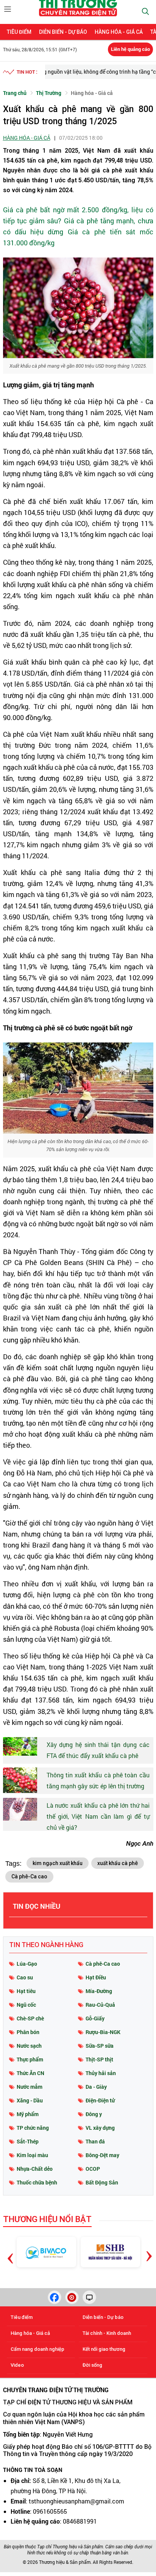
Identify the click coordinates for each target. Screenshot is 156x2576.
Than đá (95, 2141)
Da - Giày (96, 2087)
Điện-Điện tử (100, 2100)
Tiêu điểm (19, 32)
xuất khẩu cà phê (118, 1863)
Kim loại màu (32, 2155)
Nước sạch (29, 2046)
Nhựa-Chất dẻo (35, 2169)
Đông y (94, 2114)
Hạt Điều (96, 1977)
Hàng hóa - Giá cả (119, 32)
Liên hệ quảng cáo (130, 49)
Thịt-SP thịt (99, 2059)
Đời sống (92, 2365)
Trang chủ (15, 93)
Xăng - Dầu (30, 2100)
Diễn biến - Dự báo (63, 32)
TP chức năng (33, 2128)
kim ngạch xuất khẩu (58, 1863)
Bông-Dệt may (102, 2155)
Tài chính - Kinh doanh (107, 2333)
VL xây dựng (100, 2128)
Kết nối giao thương (104, 2349)
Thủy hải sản (101, 2073)
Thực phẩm (30, 2059)
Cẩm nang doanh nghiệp (37, 2349)
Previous (11, 2247)
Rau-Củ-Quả (100, 2005)
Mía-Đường (99, 1991)
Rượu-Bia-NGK (103, 2032)
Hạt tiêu (26, 1991)
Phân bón (28, 2032)
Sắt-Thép (28, 2141)
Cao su (25, 1977)
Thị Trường (49, 93)
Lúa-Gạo (27, 1964)
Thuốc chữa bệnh (37, 2182)
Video (17, 2365)
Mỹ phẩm (28, 2114)
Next (149, 2250)
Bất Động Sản (102, 2182)
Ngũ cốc (26, 2005)
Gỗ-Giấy (95, 2018)
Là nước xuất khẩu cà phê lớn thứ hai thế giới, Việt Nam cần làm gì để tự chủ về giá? (98, 1816)
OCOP (93, 2169)
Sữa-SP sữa (100, 2046)
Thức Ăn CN (30, 2073)
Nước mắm (30, 2087)
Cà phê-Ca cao (29, 1876)
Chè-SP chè (30, 2018)
